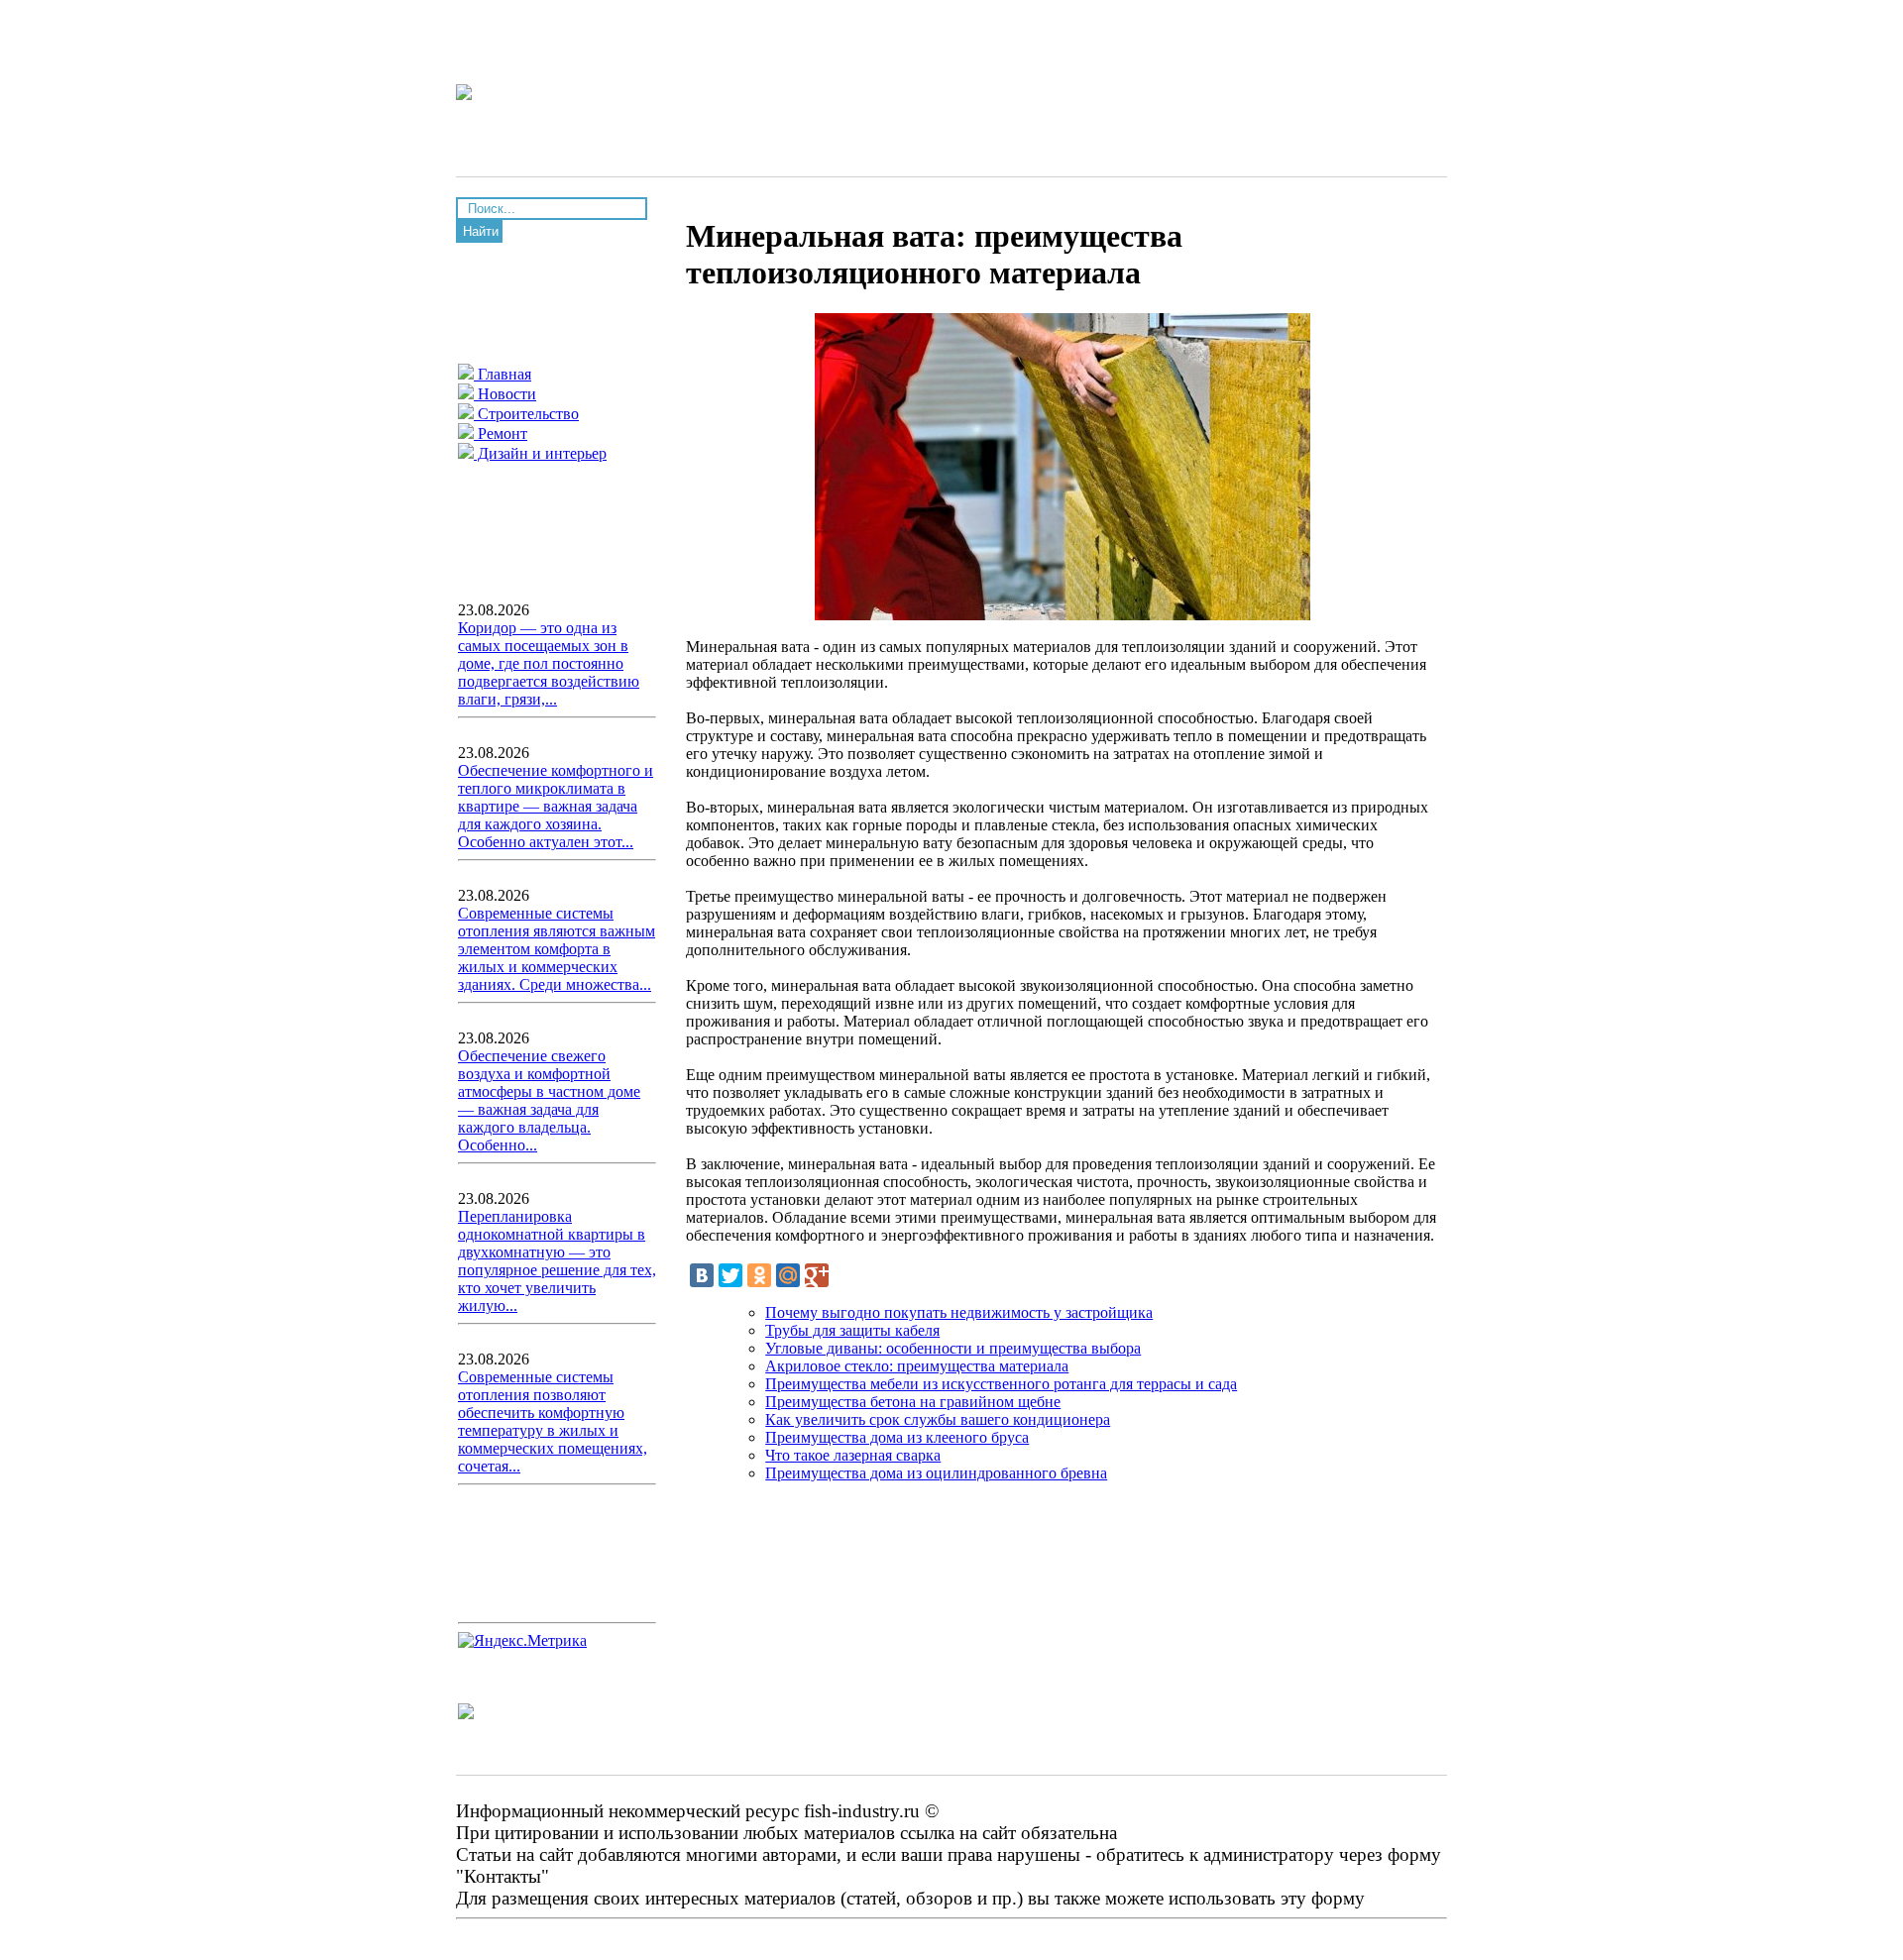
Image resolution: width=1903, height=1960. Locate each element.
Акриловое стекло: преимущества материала (917, 1366)
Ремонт (501, 434)
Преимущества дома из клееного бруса (897, 1437)
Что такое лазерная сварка (853, 1455)
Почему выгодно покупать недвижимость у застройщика (959, 1312)
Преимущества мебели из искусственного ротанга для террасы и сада (1001, 1384)
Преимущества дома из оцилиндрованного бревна (936, 1473)
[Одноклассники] (759, 1275)
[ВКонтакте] (702, 1275)
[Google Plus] (817, 1275)
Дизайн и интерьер (540, 453)
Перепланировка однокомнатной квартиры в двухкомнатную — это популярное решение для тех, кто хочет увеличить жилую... (557, 1261)
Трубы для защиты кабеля (852, 1330)
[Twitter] (730, 1275)
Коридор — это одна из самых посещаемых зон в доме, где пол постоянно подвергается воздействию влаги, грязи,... (549, 663)
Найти (481, 231)
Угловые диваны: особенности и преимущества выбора (953, 1348)
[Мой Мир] (788, 1275)
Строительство (526, 414)
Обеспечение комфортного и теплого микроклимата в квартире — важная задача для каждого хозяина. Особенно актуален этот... (556, 806)
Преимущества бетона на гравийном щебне (913, 1402)
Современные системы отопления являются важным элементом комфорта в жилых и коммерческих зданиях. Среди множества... (557, 949)
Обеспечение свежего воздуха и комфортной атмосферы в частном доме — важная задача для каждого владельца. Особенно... (549, 1100)
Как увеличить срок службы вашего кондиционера (938, 1419)
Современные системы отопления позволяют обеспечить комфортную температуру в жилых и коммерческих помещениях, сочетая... (553, 1421)
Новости (505, 394)
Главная (503, 374)
